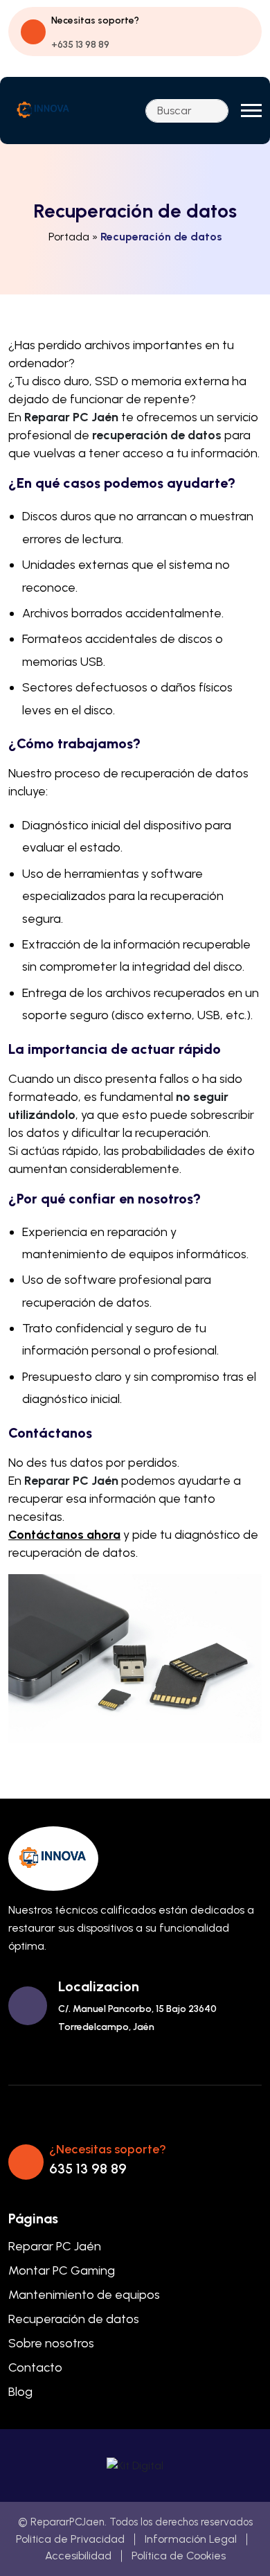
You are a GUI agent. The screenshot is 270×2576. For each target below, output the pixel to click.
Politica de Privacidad (70, 2539)
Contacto (35, 2367)
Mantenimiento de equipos (84, 2295)
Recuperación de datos (74, 2319)
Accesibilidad (78, 2556)
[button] (251, 111)
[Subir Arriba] (235, 2548)
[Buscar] (214, 111)
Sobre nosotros (51, 2343)
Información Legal (191, 2539)
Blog (20, 2392)
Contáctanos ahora (64, 1535)
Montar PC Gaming (62, 2270)
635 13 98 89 (88, 2169)
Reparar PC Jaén (55, 2246)
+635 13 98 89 (80, 45)
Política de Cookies (179, 2556)
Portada (69, 237)
